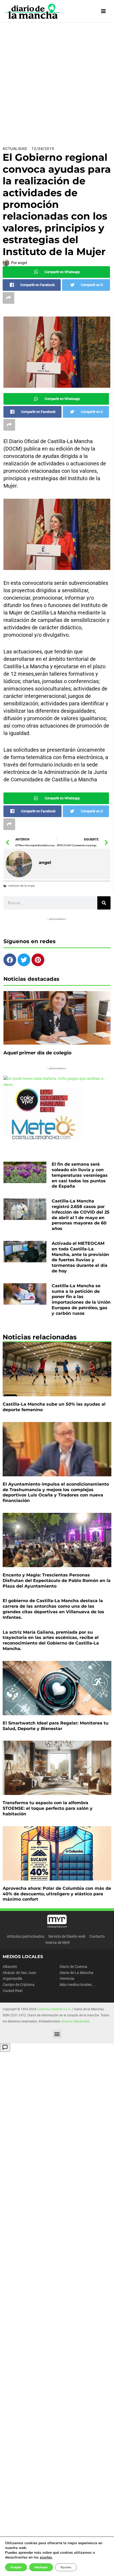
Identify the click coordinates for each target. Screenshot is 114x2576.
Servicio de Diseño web (67, 1936)
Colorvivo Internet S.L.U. (54, 2009)
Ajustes (66, 2567)
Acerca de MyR (58, 1942)
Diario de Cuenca (73, 1967)
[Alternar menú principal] (104, 11)
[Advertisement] (57, 82)
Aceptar (16, 2567)
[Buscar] (104, 903)
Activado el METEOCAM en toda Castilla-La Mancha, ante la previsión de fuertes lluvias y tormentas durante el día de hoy (80, 1257)
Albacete (10, 1967)
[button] (57, 2034)
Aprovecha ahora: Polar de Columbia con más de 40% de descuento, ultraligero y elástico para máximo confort (57, 1894)
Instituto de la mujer (22, 886)
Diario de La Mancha (76, 1973)
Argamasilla (12, 1978)
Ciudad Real (12, 1991)
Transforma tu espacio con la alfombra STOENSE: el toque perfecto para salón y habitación (48, 1808)
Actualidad (15, 149)
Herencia (67, 1978)
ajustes (46, 2557)
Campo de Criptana (19, 1985)
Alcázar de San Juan (19, 1973)
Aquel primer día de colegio (38, 1053)
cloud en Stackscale (75, 2021)
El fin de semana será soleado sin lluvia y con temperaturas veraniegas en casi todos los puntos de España (80, 1175)
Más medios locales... (77, 1985)
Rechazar (41, 2567)
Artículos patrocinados (26, 1936)
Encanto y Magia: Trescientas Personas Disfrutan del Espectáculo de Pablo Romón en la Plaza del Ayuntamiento (57, 1581)
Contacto (97, 1936)
